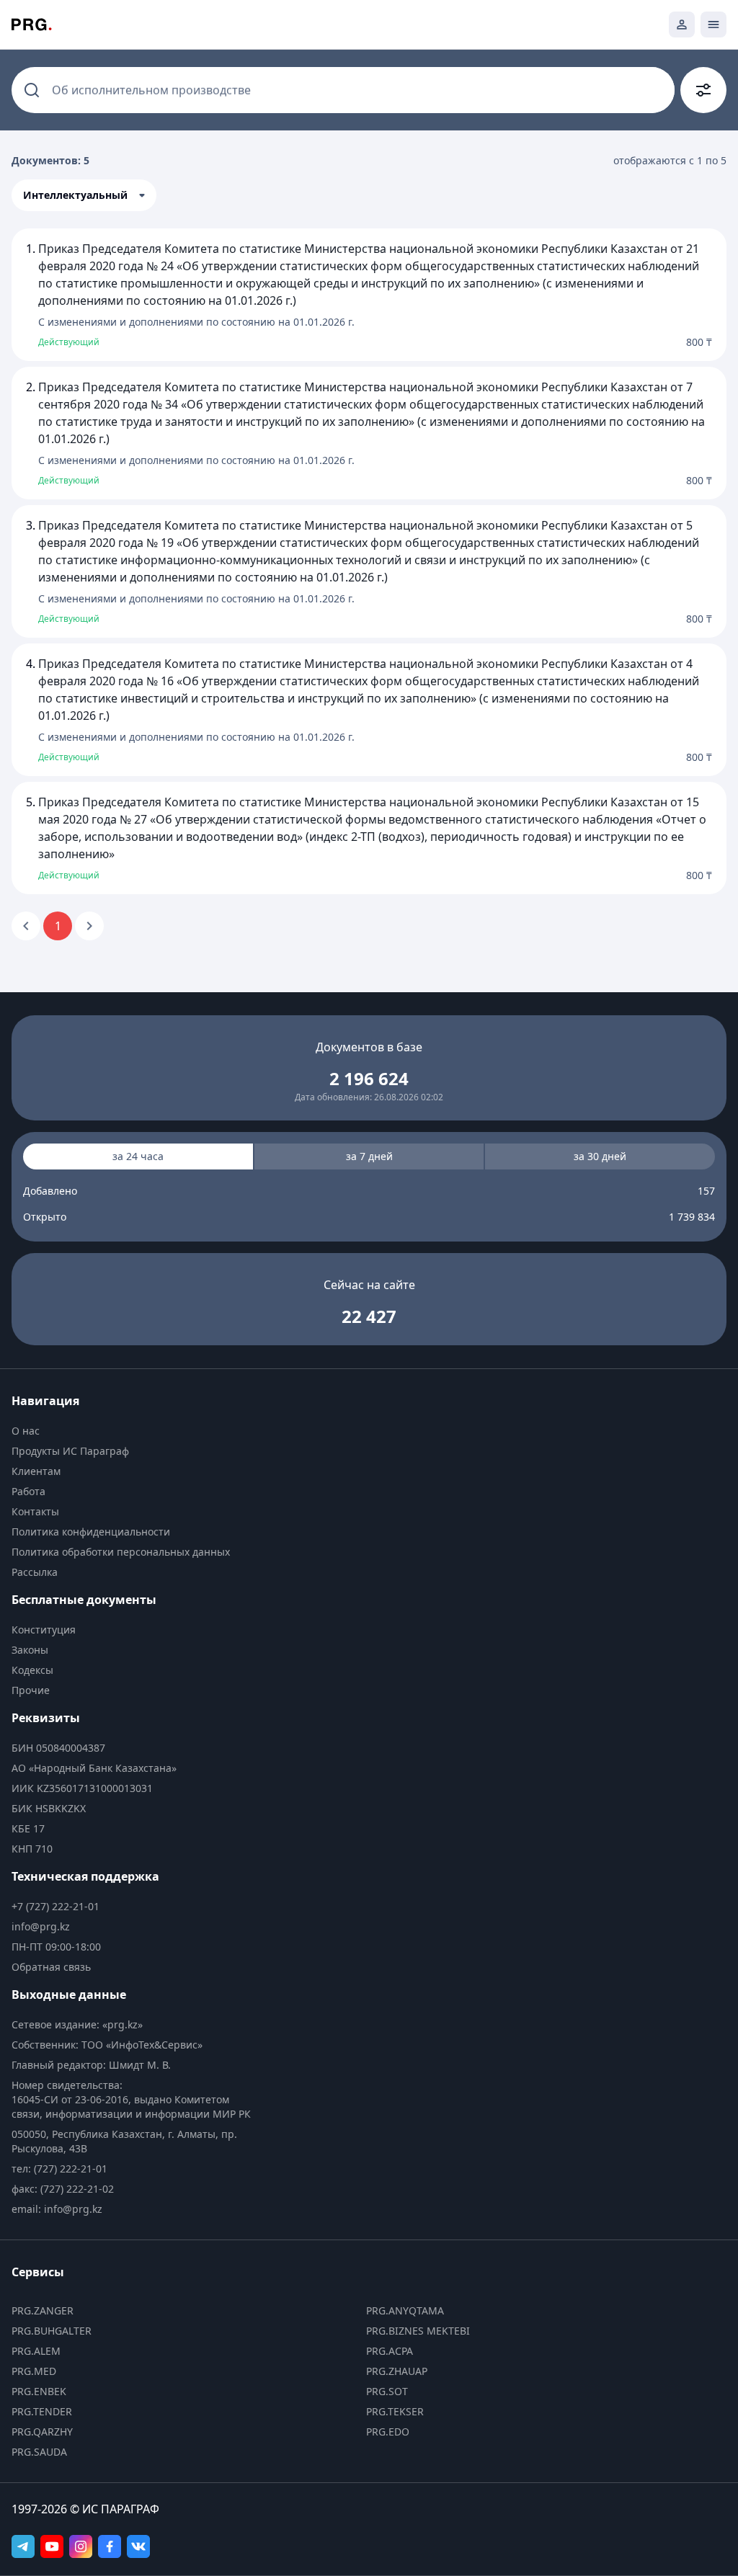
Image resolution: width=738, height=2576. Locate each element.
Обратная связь (51, 1967)
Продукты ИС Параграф (70, 1451)
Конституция (44, 1630)
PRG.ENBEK (39, 2391)
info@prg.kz (41, 1926)
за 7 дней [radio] (369, 1156)
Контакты (35, 1511)
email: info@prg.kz (57, 2209)
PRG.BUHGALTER (52, 2331)
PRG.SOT (387, 2391)
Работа (28, 1491)
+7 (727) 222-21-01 (55, 1906)
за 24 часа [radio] (138, 1156)
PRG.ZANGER (43, 2310)
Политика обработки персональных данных (121, 1552)
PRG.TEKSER (395, 2411)
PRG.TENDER (42, 2411)
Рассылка (35, 1572)
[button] (84, 195)
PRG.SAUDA (39, 2452)
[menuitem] (135, 1431)
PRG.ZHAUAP (397, 2371)
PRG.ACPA (390, 2351)
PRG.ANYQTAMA (405, 2310)
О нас (26, 1431)
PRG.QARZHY (42, 2432)
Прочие (31, 1690)
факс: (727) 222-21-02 (63, 2189)
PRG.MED (34, 2371)
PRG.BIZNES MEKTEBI (418, 2331)
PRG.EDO (388, 2432)
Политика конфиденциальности (91, 1532)
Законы (30, 1650)
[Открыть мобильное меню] (713, 24)
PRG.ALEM (36, 2351)
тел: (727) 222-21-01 (59, 2169)
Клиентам (36, 1471)
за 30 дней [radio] (600, 1156)
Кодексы (32, 1670)
